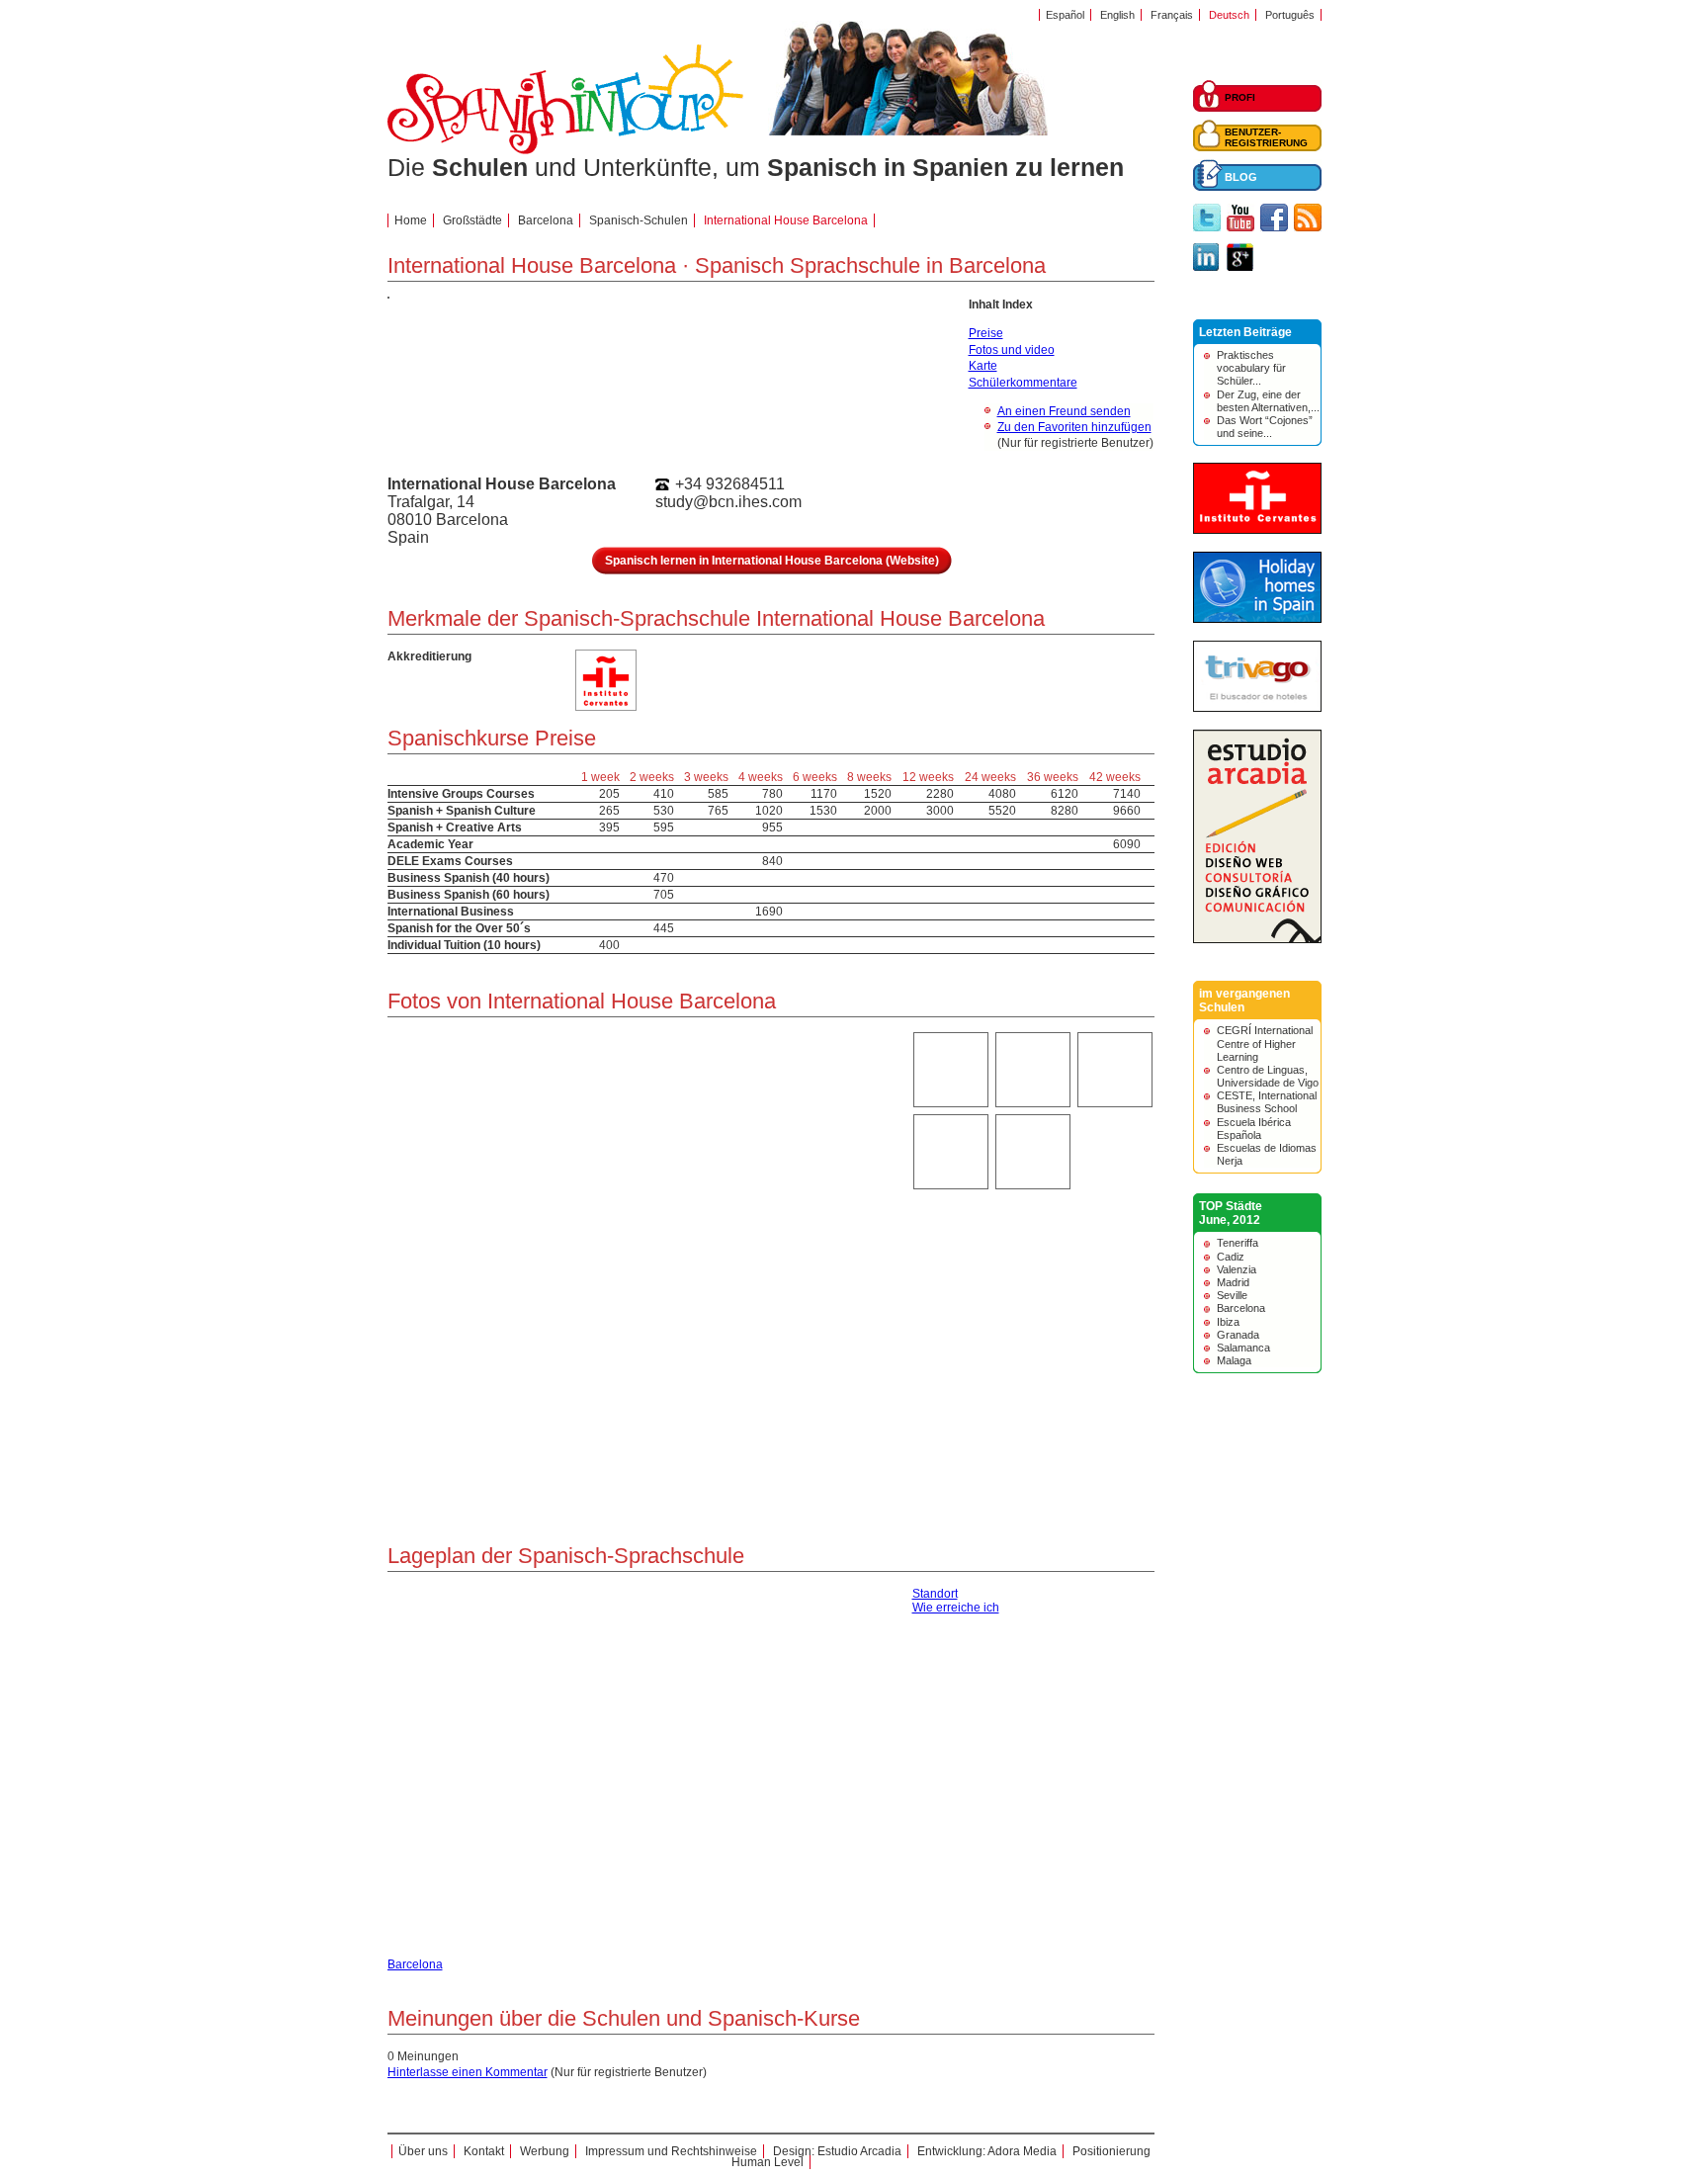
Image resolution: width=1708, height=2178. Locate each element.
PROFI (1240, 97)
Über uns (423, 2151)
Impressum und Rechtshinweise (671, 2151)
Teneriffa (1238, 1243)
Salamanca (1243, 1348)
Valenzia (1237, 1269)
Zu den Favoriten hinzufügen (1074, 427)
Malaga (1234, 1360)
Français (1172, 15)
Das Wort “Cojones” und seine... (1265, 427)
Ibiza (1228, 1322)
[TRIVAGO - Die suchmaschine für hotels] (1257, 708)
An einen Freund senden (1064, 411)
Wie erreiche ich (956, 1608)
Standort (935, 1594)
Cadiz (1231, 1257)
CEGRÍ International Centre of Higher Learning (1265, 1043)
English (1117, 15)
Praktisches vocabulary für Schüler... (1251, 368)
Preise (986, 333)
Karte (983, 366)
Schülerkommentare (1023, 383)
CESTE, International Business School (1267, 1102)
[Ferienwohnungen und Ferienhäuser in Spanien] (1257, 619)
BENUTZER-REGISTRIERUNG (1266, 137)
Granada (1238, 1335)
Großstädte (472, 220)
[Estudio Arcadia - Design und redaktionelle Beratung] (1257, 939)
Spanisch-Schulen (639, 220)
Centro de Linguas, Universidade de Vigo (1268, 1076)
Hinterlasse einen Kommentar (468, 2072)
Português (1290, 15)
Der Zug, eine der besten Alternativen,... (1268, 401)
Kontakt (484, 2151)
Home (411, 220)
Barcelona (1241, 1308)
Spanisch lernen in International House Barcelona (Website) (772, 561)
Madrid (1233, 1282)
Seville (1232, 1295)
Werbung (545, 2151)
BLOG (1241, 177)
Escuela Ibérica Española (1254, 1129)
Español (1065, 15)
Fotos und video (1012, 350)
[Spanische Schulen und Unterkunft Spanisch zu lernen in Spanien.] (565, 150)
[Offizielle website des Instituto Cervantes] (1257, 530)
